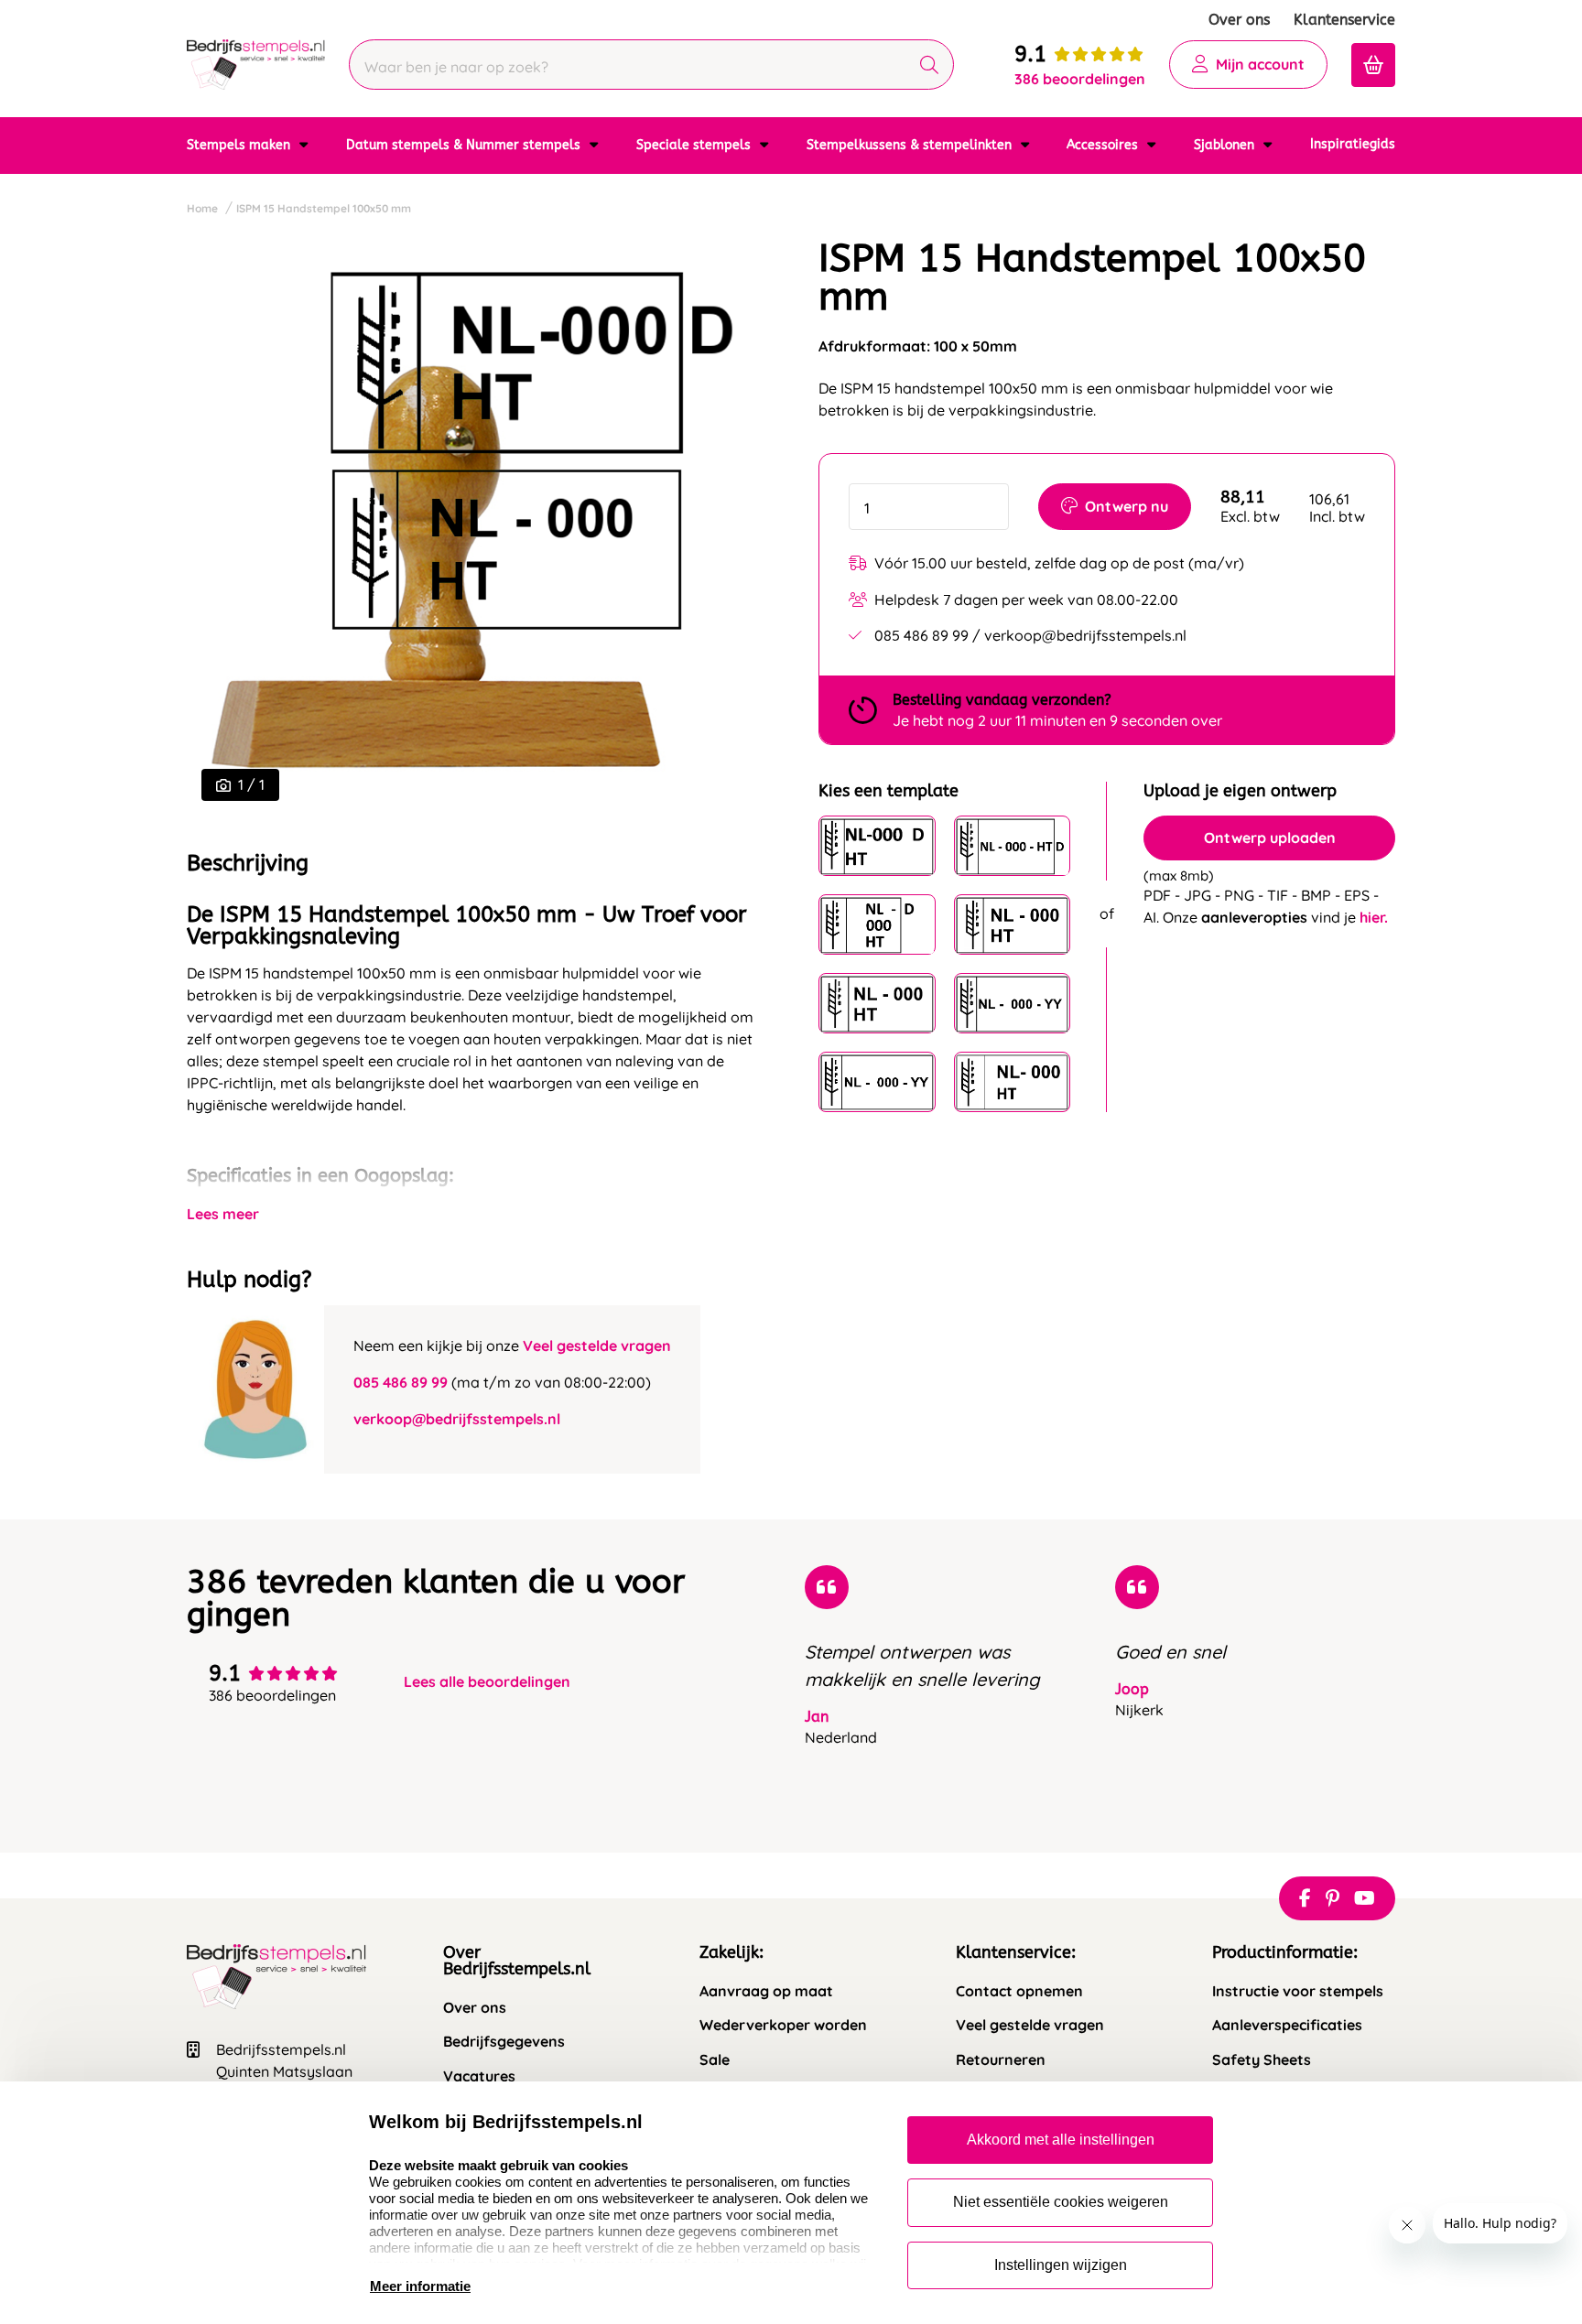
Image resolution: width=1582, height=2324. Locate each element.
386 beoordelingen (1080, 79)
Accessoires (1104, 145)
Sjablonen (1226, 145)
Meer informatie (420, 2286)
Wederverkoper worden (783, 2025)
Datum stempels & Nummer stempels (465, 145)
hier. (1374, 918)
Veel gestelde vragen (597, 1346)
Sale (715, 2060)
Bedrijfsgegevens (504, 2042)
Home (202, 208)
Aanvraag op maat (766, 1991)
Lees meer (223, 1214)
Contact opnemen (1019, 1991)
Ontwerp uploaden (1270, 838)
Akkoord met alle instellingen (1061, 2140)
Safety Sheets (1262, 2060)
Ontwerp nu (1127, 507)
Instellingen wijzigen (1061, 2265)
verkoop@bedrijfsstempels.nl (457, 1419)
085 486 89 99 (401, 1382)
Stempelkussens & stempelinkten (911, 145)
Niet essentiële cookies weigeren (1061, 2202)
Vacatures (479, 2076)
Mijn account (1260, 64)
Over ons (1239, 20)
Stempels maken (240, 145)
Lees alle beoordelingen (487, 1682)
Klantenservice (1344, 20)
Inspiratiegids (1353, 144)
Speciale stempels (695, 145)
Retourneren (1001, 2060)
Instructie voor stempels (1298, 1991)
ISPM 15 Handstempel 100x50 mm (324, 208)
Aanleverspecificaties (1287, 2025)
